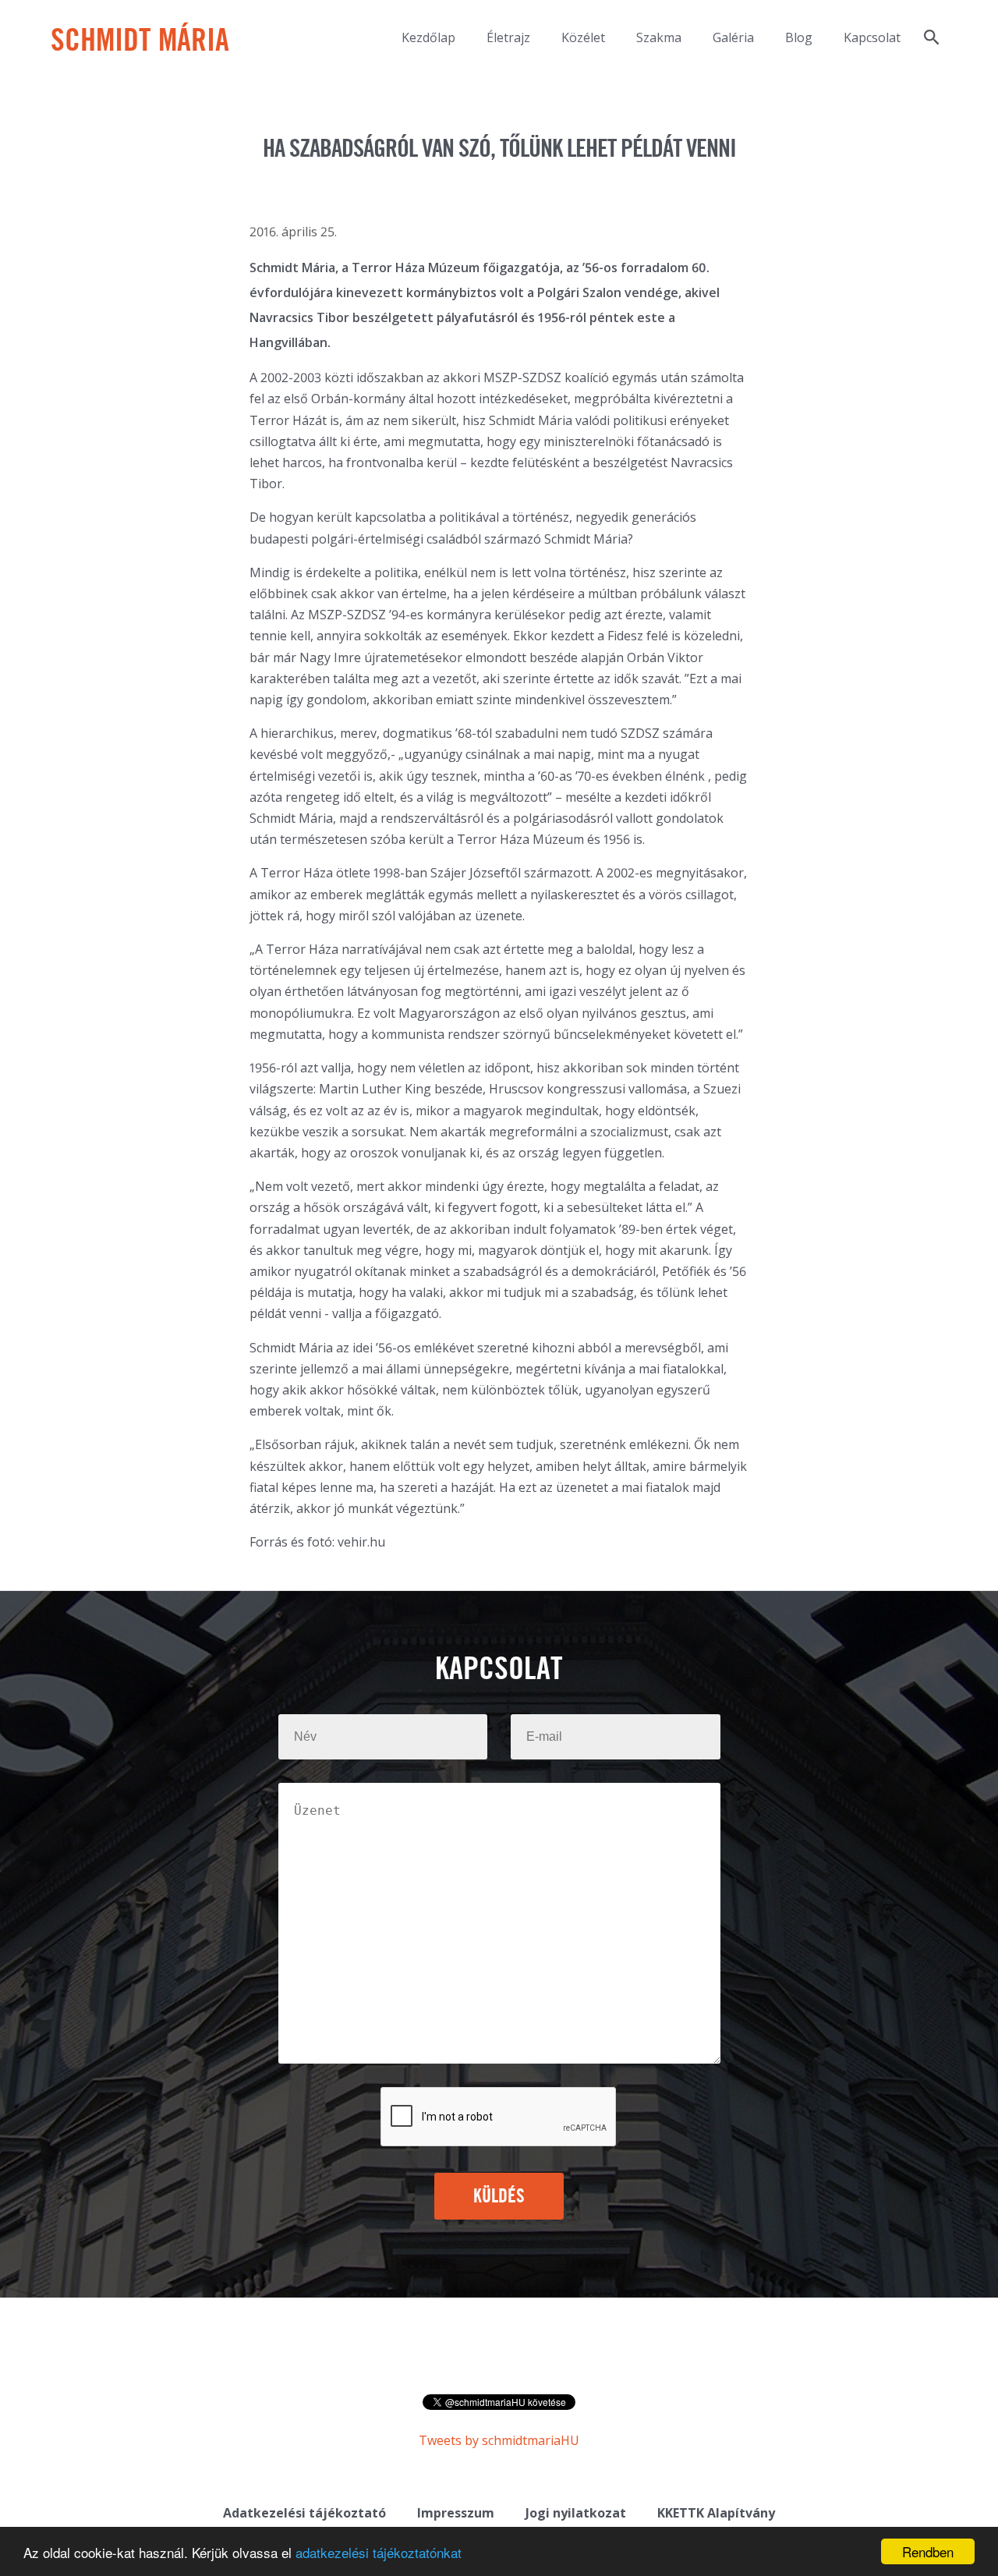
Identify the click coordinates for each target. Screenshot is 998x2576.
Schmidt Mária (140, 42)
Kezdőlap (428, 37)
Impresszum (456, 2513)
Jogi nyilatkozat (576, 2513)
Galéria (733, 37)
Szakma (659, 37)
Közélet (583, 37)
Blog (799, 37)
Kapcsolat (872, 37)
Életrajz (508, 37)
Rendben (928, 2551)
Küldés (499, 2197)
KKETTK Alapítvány (716, 2513)
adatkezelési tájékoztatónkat (379, 2552)
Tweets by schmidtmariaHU (499, 2440)
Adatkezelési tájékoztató (304, 2513)
